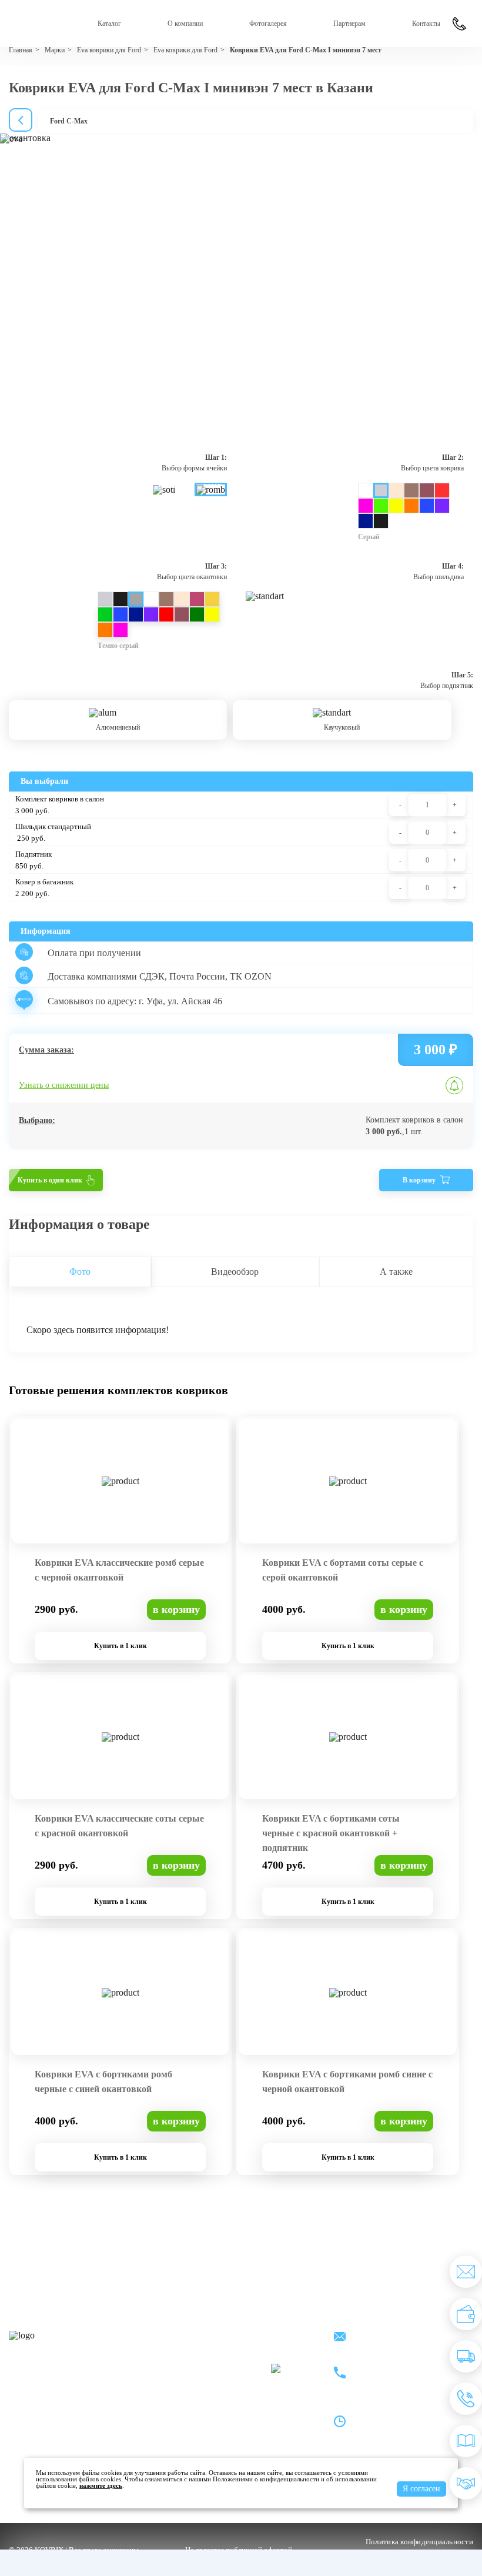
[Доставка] (466, 2356)
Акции (252, 2336)
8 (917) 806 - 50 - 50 (397, 2366)
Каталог (109, 24)
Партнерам (349, 24)
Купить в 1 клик (120, 1646)
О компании (185, 24)
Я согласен (421, 2489)
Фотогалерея (268, 24)
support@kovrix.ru (394, 2338)
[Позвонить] (466, 2399)
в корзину (176, 1609)
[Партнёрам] (466, 2483)
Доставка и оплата (187, 2352)
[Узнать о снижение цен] (466, 2272)
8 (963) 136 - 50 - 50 (397, 2380)
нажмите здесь (101, 2485)
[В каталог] (466, 2441)
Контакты (426, 24)
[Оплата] (466, 2314)
